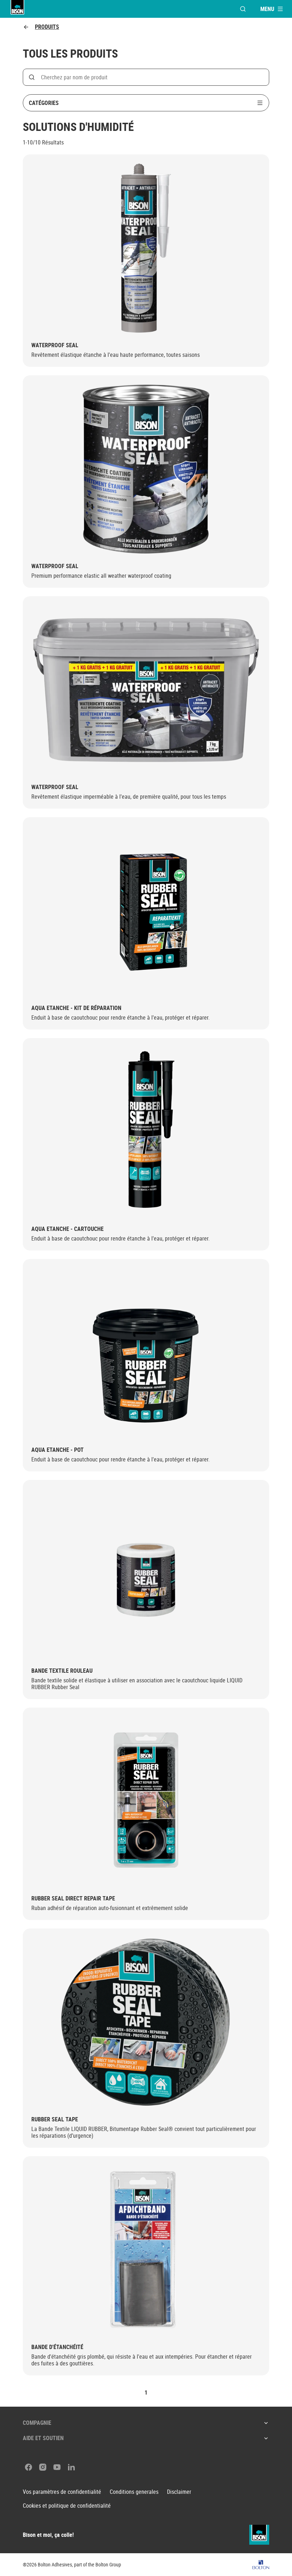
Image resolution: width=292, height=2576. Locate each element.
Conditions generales (134, 2492)
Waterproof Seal (55, 345)
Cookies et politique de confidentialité (67, 2506)
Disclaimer (179, 2492)
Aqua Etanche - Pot (58, 1450)
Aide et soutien (43, 2438)
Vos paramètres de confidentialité (62, 2492)
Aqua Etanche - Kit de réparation (76, 1008)
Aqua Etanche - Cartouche (67, 1229)
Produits (47, 27)
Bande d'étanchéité (57, 2347)
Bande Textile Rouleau (62, 1671)
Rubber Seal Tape (55, 2119)
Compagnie (37, 2423)
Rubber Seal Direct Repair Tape (73, 1898)
